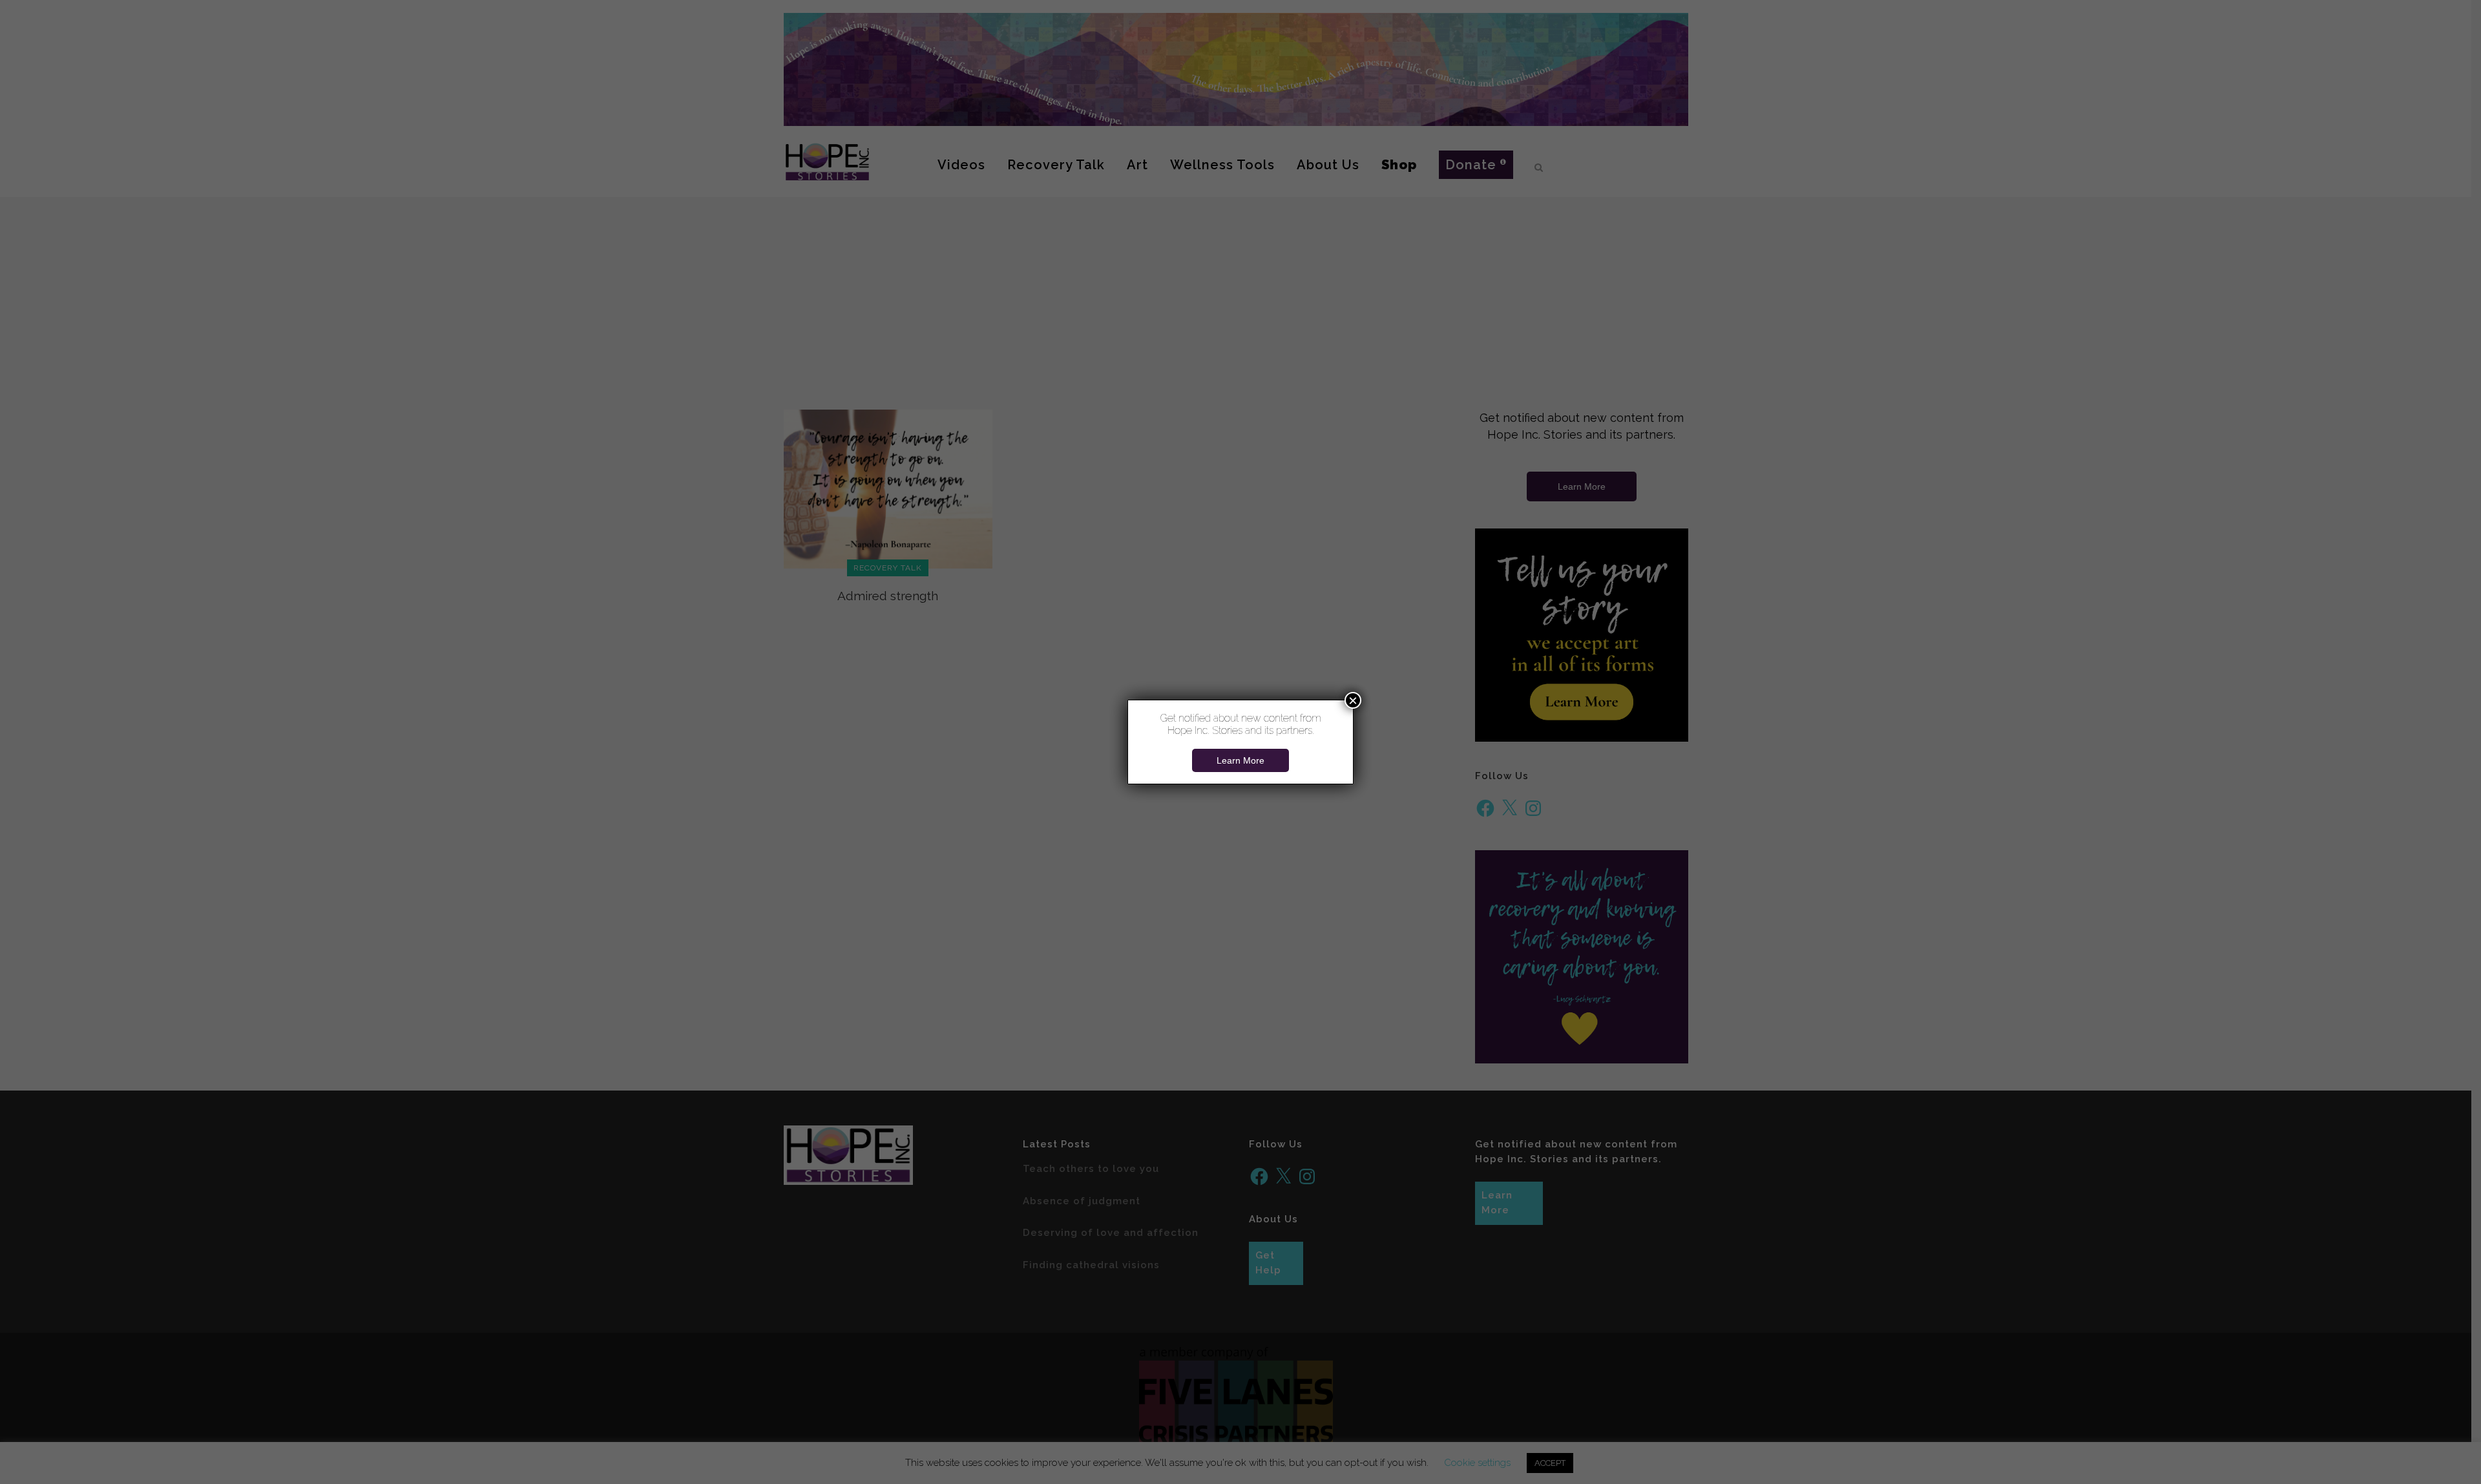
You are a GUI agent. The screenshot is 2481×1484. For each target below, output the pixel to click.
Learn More (1240, 760)
